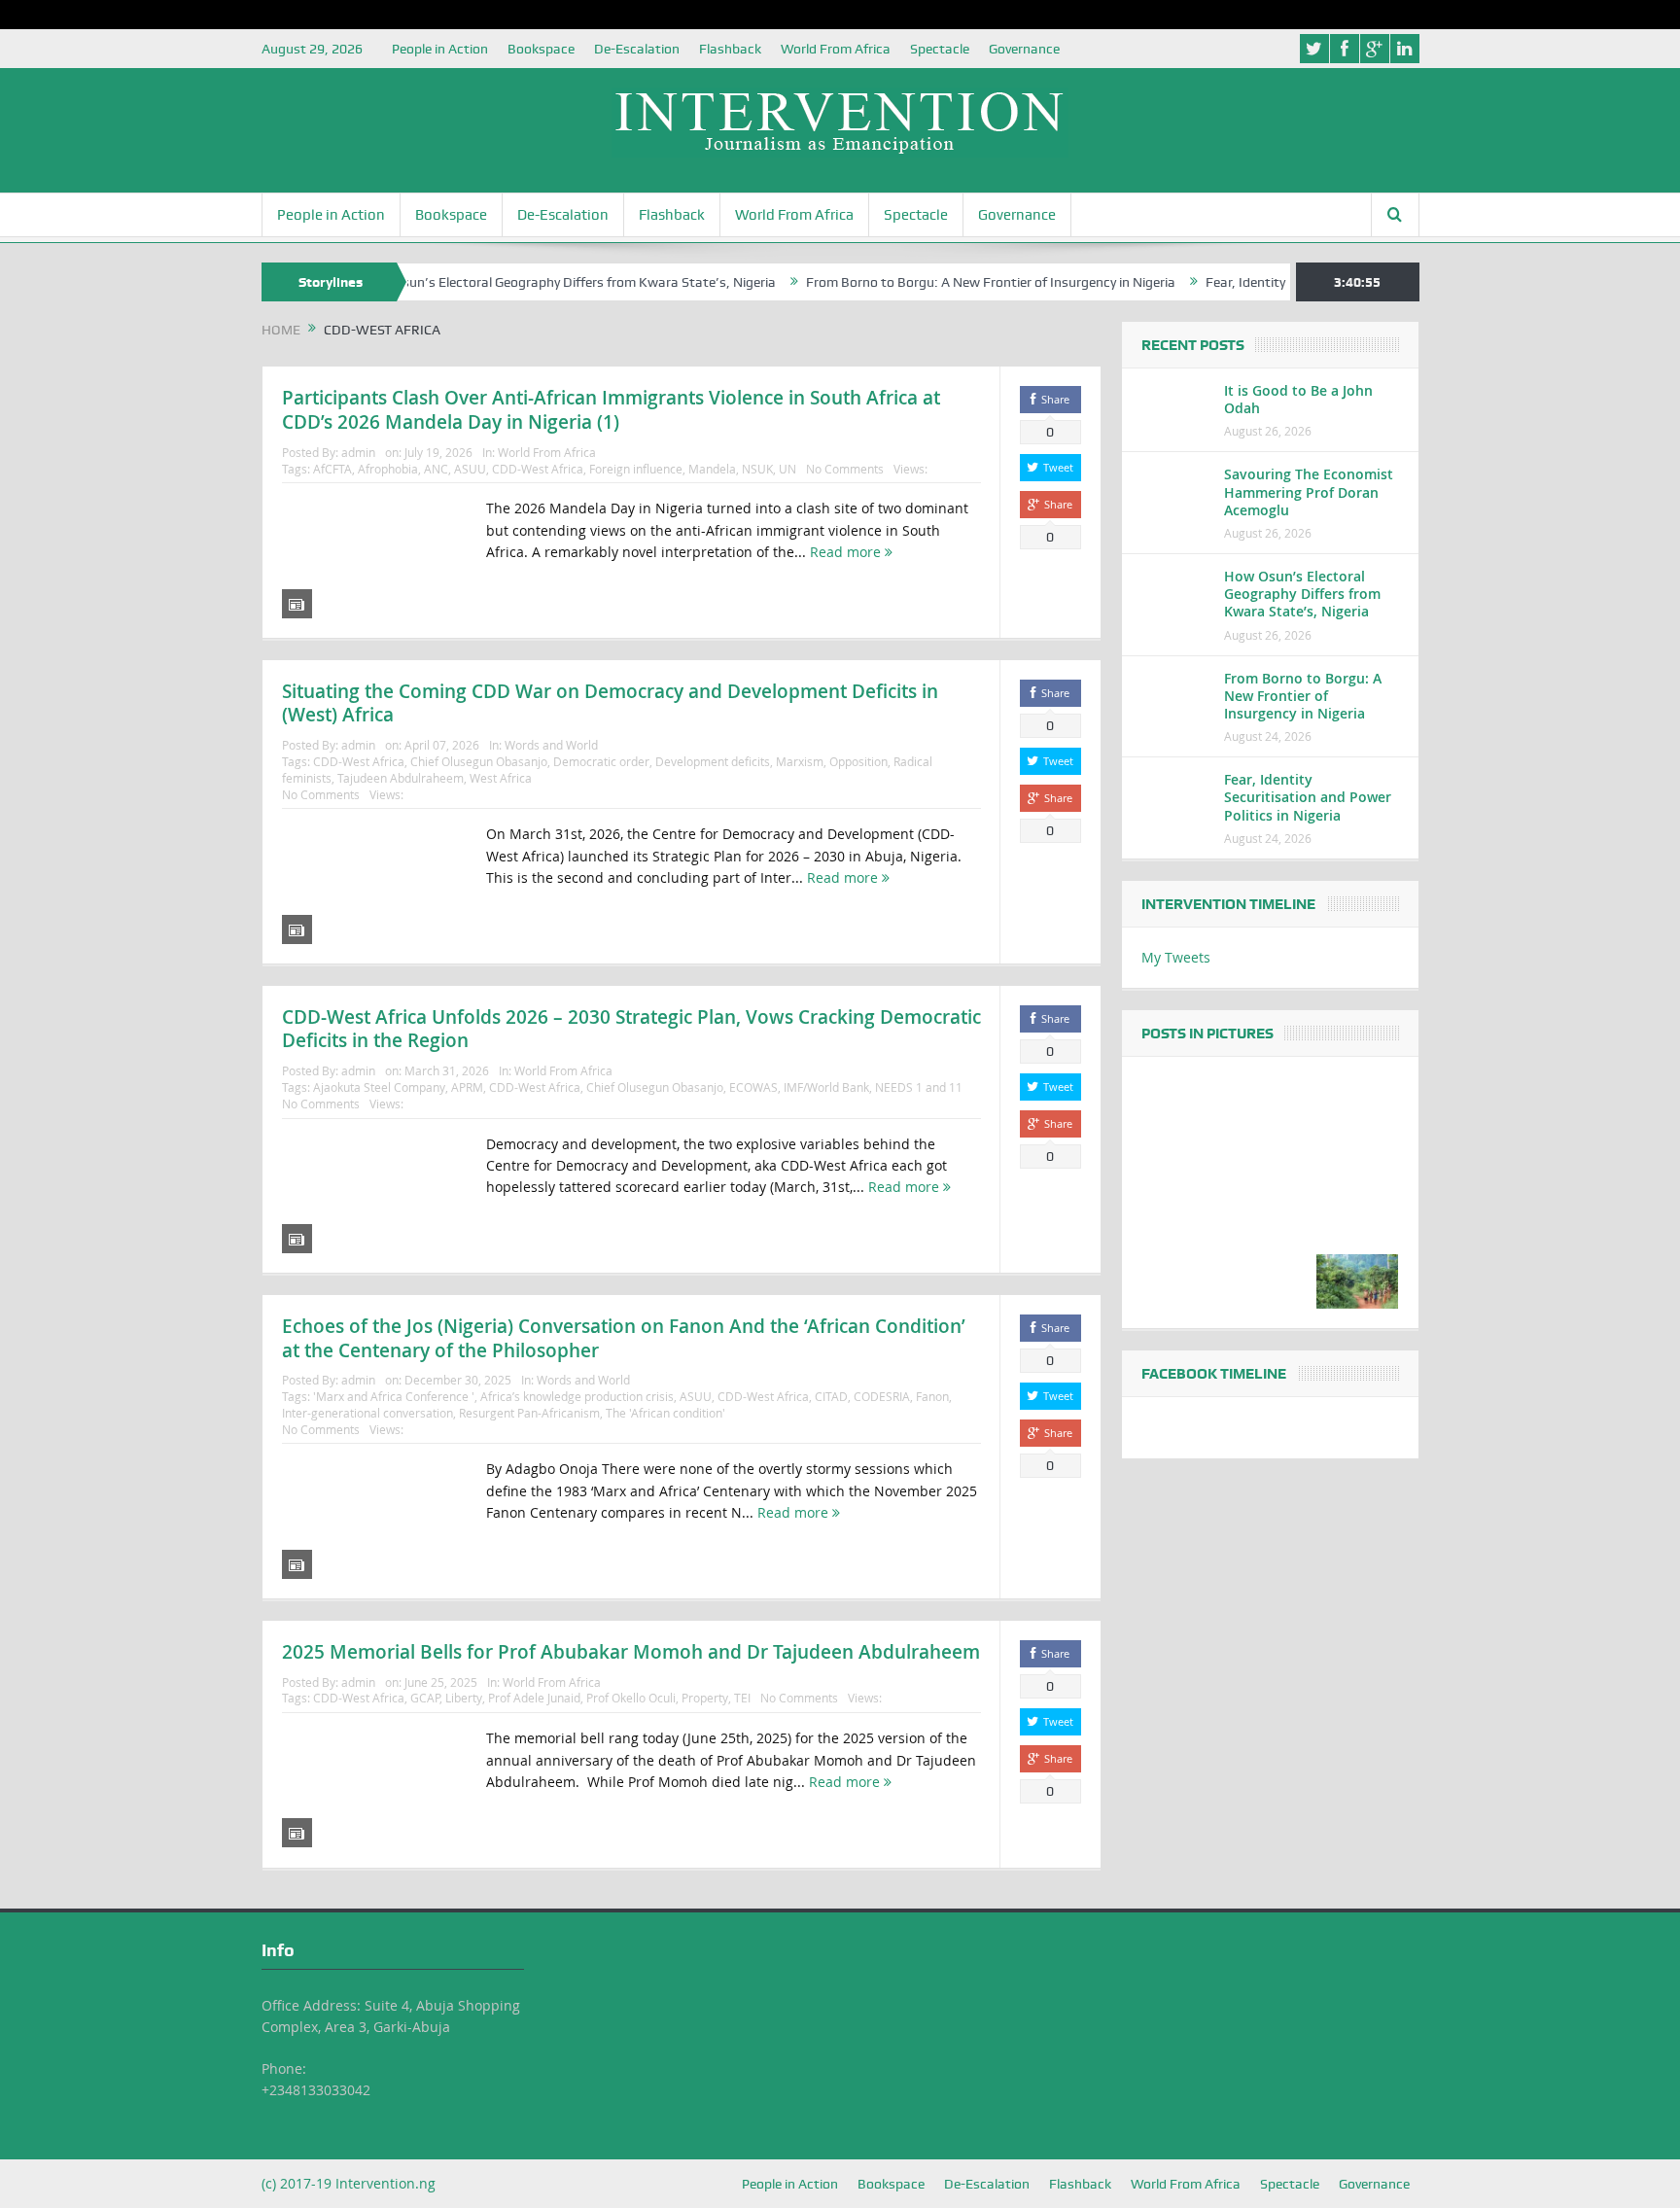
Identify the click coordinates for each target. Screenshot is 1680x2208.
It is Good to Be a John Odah (1298, 399)
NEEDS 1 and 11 (919, 1087)
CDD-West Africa (538, 469)
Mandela (712, 469)
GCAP (425, 1698)
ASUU (470, 469)
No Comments (845, 469)
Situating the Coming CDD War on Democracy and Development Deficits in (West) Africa (610, 703)
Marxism (800, 761)
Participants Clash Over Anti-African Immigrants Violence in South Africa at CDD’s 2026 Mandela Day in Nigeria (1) (611, 410)
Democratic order (601, 761)
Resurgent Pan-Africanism (529, 1413)
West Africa (501, 778)
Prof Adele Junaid (534, 1698)
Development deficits (713, 761)
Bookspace (541, 49)
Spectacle (940, 49)
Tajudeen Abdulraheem (401, 778)
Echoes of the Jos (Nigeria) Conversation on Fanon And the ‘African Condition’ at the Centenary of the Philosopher (624, 1338)
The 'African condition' (665, 1413)
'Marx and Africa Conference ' (394, 1396)
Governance (1024, 49)
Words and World (551, 745)
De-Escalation (637, 49)
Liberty (464, 1698)
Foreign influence (636, 469)
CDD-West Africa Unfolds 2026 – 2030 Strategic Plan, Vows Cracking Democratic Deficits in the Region (631, 1029)
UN (787, 469)
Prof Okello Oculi (631, 1698)
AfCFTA (332, 469)
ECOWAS (753, 1087)
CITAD (831, 1396)
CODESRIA (882, 1396)
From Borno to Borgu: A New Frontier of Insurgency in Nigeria (937, 282)
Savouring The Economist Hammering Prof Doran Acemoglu (1309, 491)
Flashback (730, 49)
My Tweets (1176, 957)
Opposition (858, 761)
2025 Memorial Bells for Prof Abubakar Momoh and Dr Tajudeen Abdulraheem (631, 1652)
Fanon (932, 1396)
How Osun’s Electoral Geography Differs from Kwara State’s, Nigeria (515, 282)
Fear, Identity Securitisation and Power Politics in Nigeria (1308, 797)
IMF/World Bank (826, 1087)
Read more (847, 552)
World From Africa (836, 49)
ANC (436, 469)
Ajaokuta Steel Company (379, 1087)
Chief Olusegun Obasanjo (479, 761)
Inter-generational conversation (367, 1413)
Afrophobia (388, 469)
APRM (467, 1087)
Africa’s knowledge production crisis (577, 1396)
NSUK (757, 469)
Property (705, 1698)
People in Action (440, 49)
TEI (742, 1698)
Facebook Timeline (1214, 1374)
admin (358, 452)
